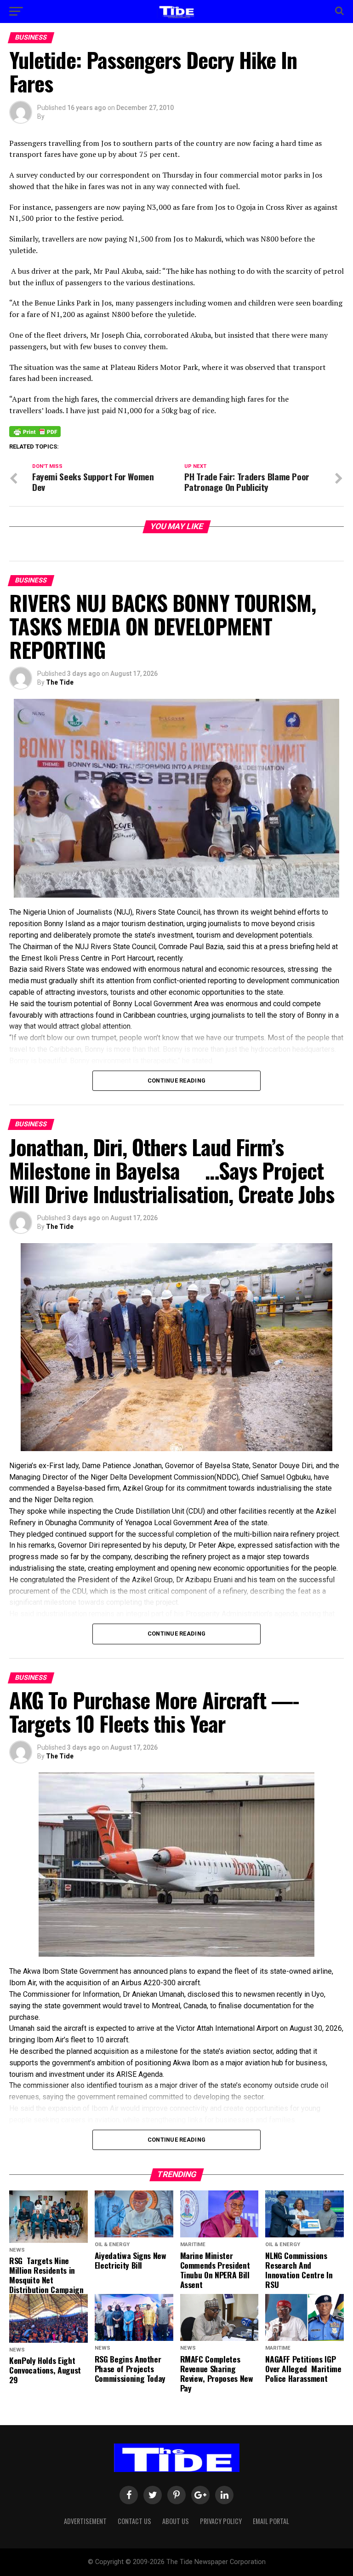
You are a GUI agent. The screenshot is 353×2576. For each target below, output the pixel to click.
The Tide (60, 682)
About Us (176, 2521)
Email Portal (271, 2521)
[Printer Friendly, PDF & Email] (35, 431)
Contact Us (134, 2521)
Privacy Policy (221, 2521)
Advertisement (85, 2521)
